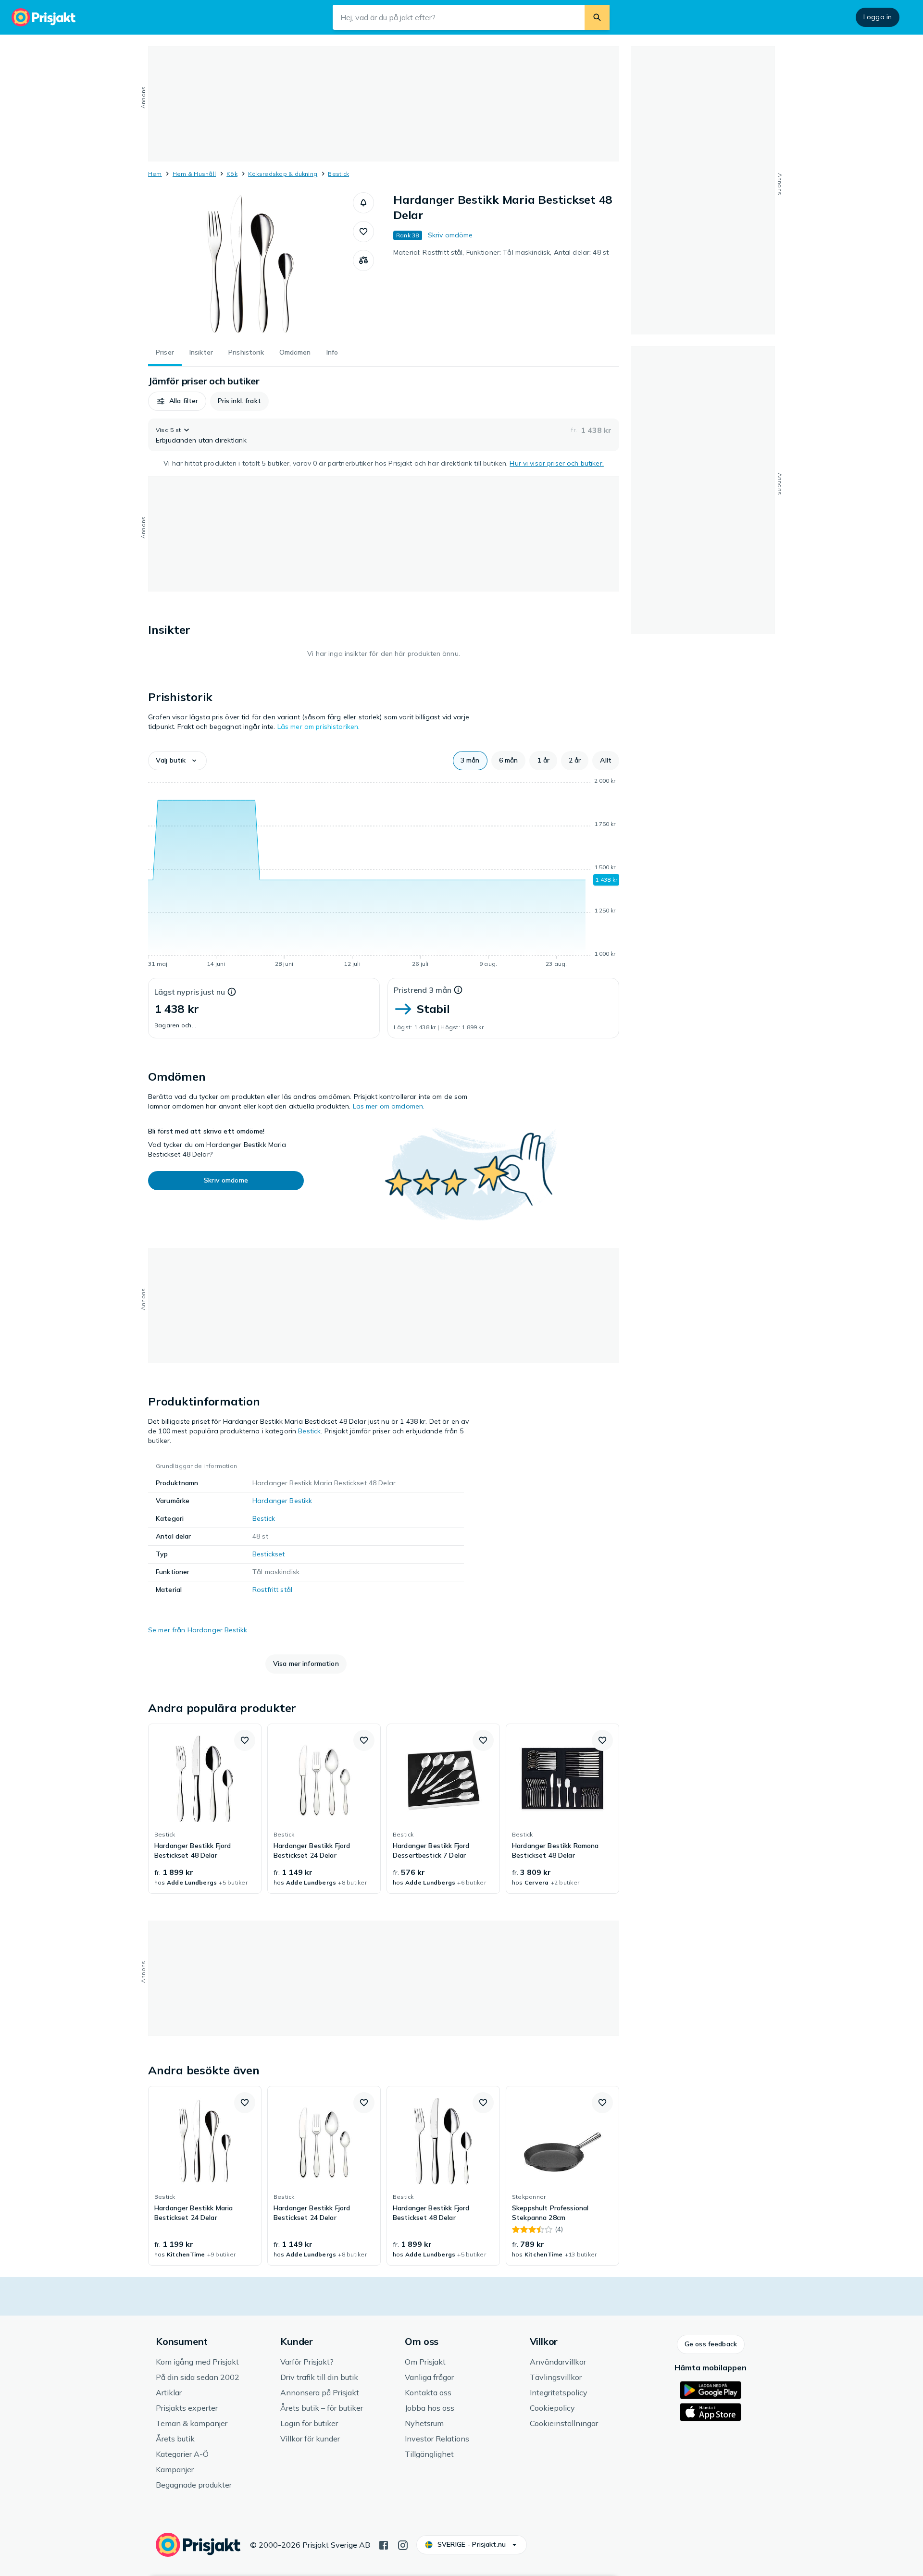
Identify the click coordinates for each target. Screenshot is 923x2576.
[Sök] (597, 17)
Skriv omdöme (450, 235)
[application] (384, 874)
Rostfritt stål (272, 1590)
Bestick (338, 174)
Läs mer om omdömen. (389, 1106)
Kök (232, 174)
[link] (205, 1809)
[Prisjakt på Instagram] (403, 2544)
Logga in (878, 17)
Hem (155, 174)
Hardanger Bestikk (282, 1501)
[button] (363, 203)
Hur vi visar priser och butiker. (556, 463)
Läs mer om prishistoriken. (319, 727)
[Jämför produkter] (363, 260)
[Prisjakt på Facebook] (384, 2544)
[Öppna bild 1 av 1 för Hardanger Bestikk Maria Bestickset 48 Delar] (250, 264)
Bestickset (268, 1554)
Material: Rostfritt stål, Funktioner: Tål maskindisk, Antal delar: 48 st (501, 252)
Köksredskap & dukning (283, 174)
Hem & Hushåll (194, 174)
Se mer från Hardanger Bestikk (198, 1630)
